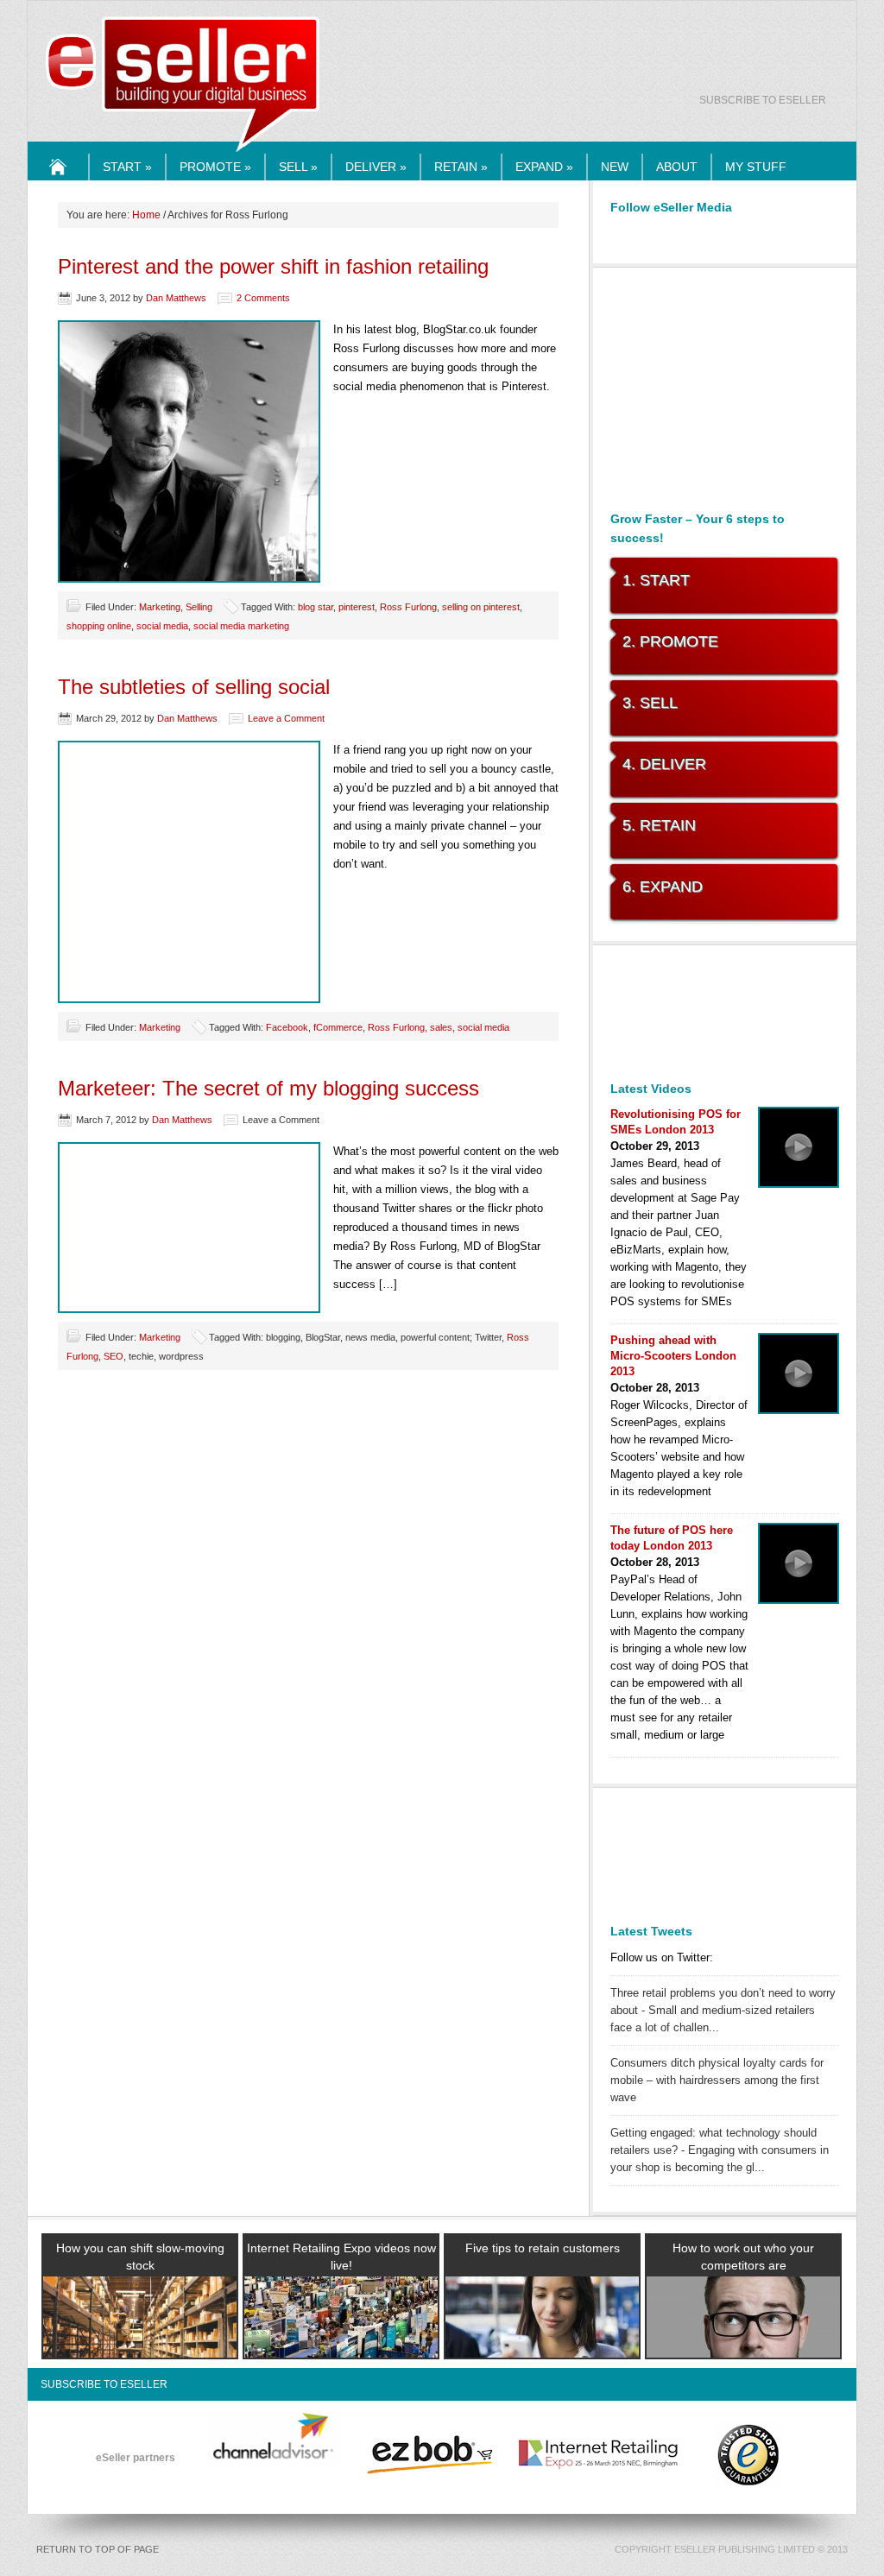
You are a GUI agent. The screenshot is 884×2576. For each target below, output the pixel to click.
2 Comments (263, 298)
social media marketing (241, 626)
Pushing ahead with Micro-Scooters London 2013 (673, 1356)
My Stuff (756, 167)
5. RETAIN (659, 825)
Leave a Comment (286, 718)
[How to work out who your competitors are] (743, 2338)
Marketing (160, 607)
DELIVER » (376, 167)
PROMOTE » (215, 167)
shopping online (99, 626)
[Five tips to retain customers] (542, 2338)
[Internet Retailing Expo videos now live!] (341, 2338)
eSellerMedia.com (183, 153)
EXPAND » (544, 167)
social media (162, 626)
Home (59, 180)
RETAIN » (461, 167)
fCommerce (338, 1027)
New (615, 167)
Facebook (287, 1027)
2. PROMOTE (670, 641)
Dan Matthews (176, 298)
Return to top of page (98, 2549)
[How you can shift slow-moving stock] (140, 2338)
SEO (114, 1356)
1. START (656, 580)
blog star (316, 607)
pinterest (357, 607)
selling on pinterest (481, 607)
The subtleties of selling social (194, 687)
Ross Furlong (408, 607)
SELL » (298, 167)
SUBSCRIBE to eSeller (763, 100)
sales (441, 1027)
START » (127, 167)
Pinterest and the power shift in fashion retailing (273, 266)
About (677, 167)
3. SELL (650, 703)
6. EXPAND (663, 887)
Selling (199, 607)
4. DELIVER (664, 764)
